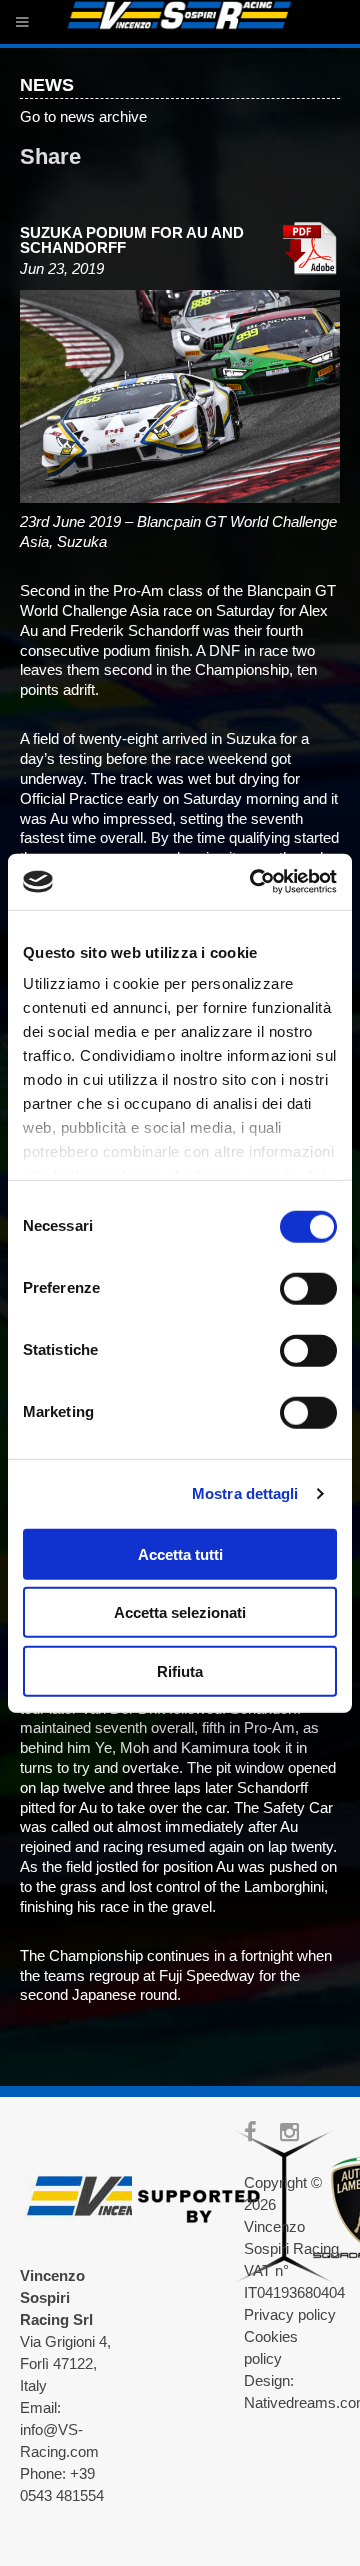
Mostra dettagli (245, 1493)
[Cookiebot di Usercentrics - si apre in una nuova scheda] (254, 882)
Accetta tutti (180, 1553)
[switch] (308, 1288)
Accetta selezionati (180, 1612)
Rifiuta (180, 1670)
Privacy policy (290, 2315)
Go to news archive (83, 117)
